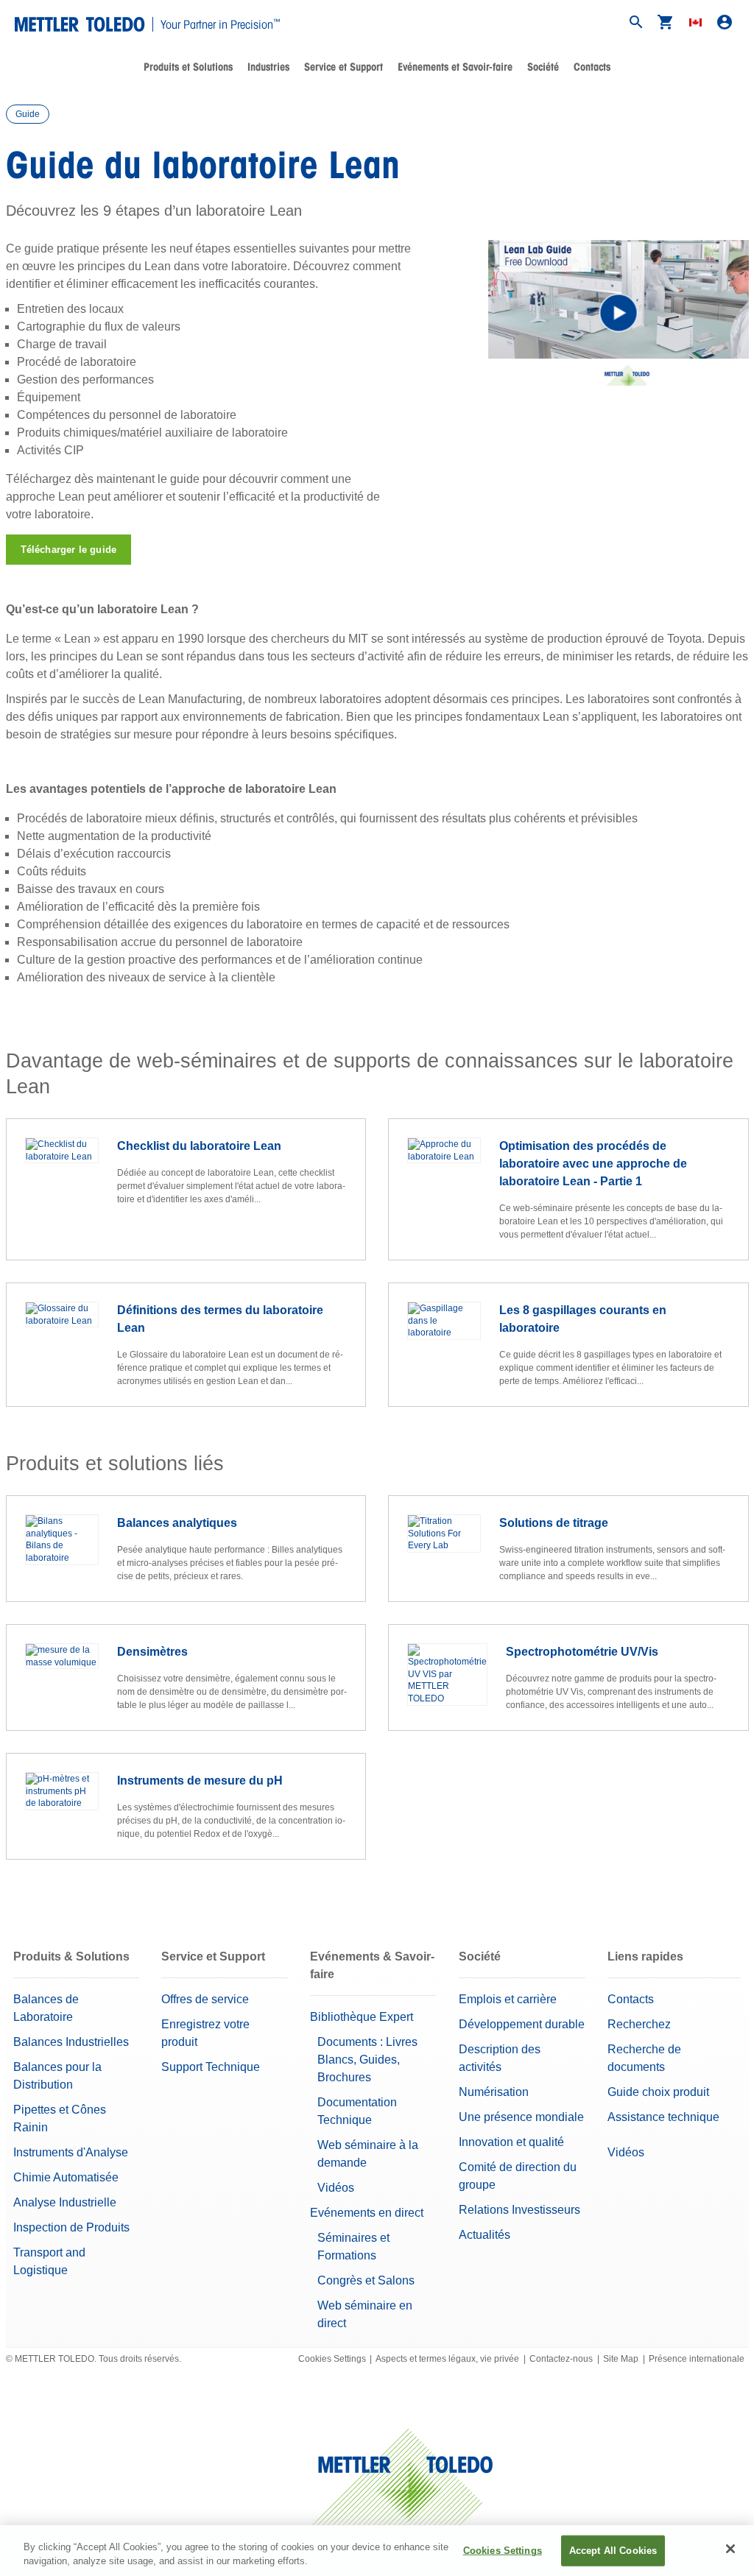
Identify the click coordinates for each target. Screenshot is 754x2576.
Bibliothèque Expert (362, 2017)
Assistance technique (663, 2117)
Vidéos (336, 2188)
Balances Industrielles (71, 2042)
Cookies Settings (332, 2359)
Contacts (592, 67)
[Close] (730, 2549)
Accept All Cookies (613, 2551)
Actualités (485, 2235)
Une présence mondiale (521, 2117)
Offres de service (205, 1999)
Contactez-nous (561, 2359)
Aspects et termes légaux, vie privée (447, 2359)
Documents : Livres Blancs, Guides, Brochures (367, 2060)
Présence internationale (697, 2359)
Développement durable (522, 2024)
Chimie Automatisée (66, 2177)
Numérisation (494, 2092)
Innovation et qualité (511, 2142)
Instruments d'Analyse (71, 2152)
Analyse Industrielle (65, 2202)
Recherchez (639, 2024)
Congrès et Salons (366, 2280)
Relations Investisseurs (519, 2210)
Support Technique (211, 2067)
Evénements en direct (367, 2213)
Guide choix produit (658, 2092)
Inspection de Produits (71, 2227)
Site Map (621, 2359)
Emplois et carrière (508, 1999)
